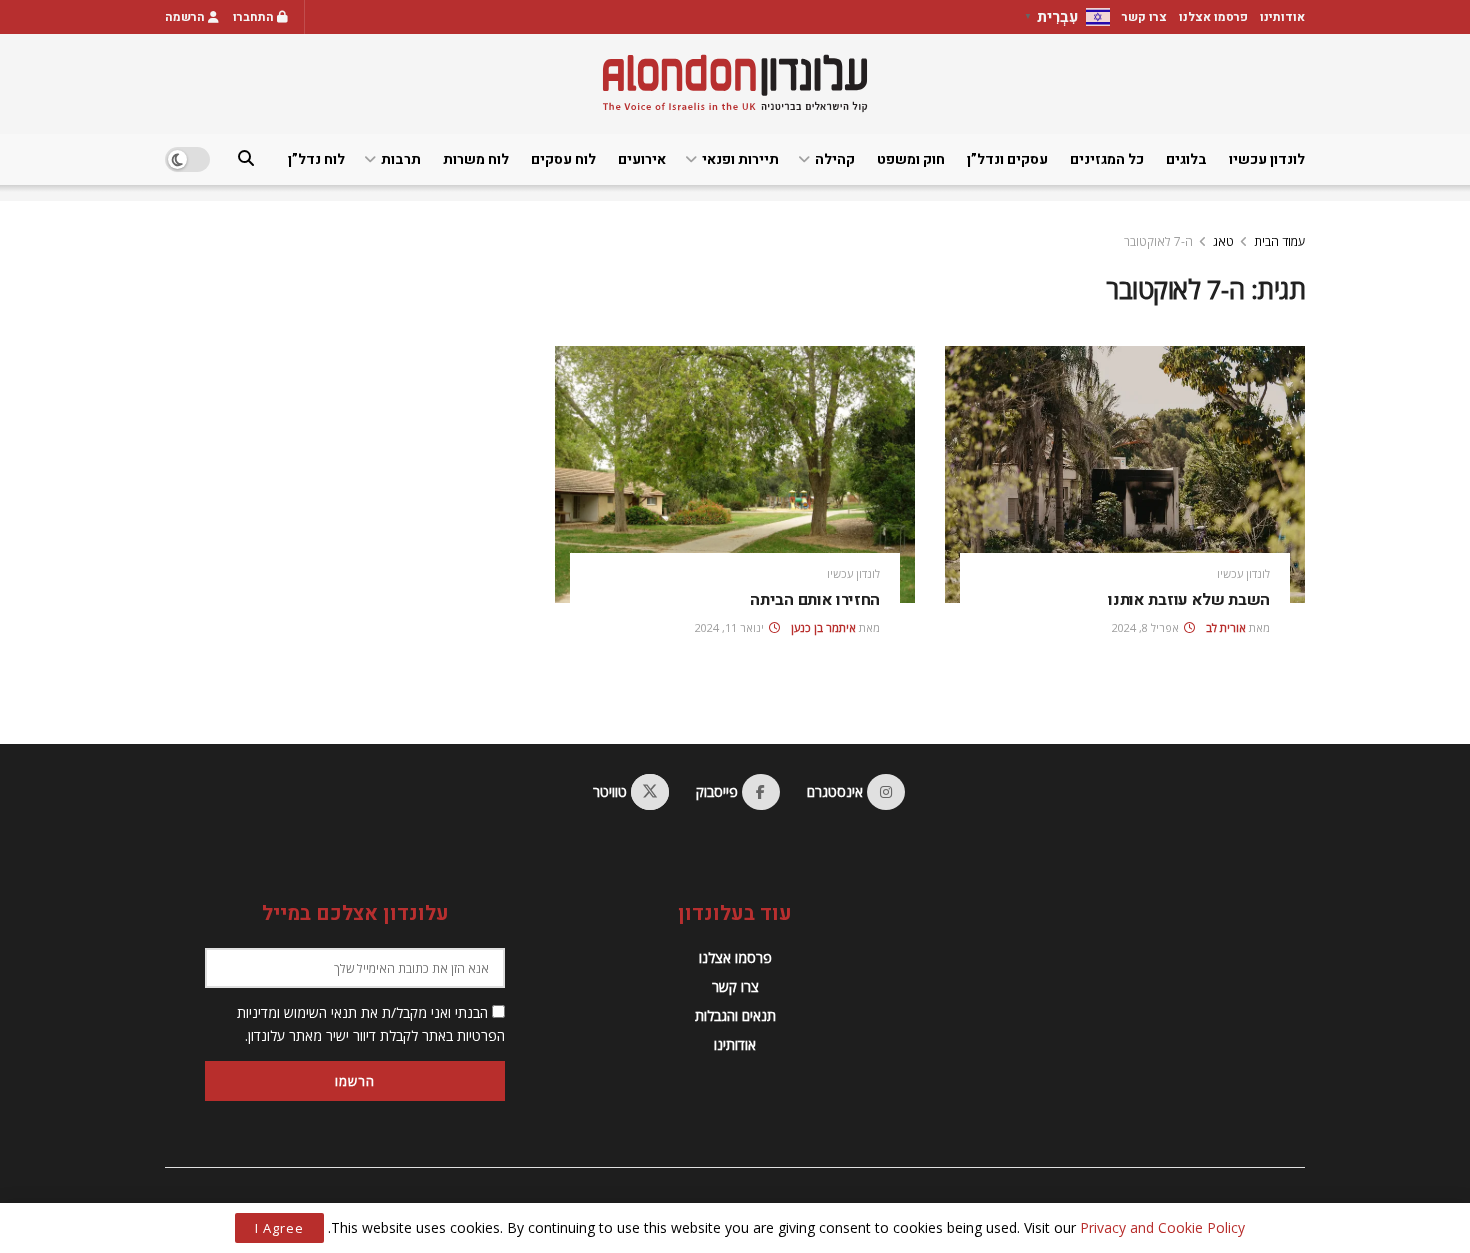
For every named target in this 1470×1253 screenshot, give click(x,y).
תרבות (401, 159)
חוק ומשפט (911, 159)
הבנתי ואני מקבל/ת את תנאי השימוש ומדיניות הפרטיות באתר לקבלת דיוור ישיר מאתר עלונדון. (371, 1023)
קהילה (835, 159)
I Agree (279, 1228)
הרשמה (186, 17)
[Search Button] (246, 159)
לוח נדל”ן (316, 159)
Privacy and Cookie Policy (1162, 1227)
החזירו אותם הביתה (815, 600)
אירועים (642, 159)
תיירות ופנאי (740, 159)
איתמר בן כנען (823, 627)
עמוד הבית (1279, 241)
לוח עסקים (563, 159)
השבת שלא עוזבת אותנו (1189, 600)
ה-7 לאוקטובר (1158, 241)
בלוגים (1186, 159)
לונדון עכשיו (1267, 159)
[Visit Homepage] (735, 83)
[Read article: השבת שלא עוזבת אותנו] (1125, 474)
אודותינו (1282, 17)
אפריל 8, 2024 (1147, 627)
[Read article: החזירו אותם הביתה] (735, 474)
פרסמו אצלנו (1213, 17)
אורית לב (1226, 627)
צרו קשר (1144, 17)
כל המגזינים (1107, 159)
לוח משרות (476, 159)
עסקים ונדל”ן (1007, 159)
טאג (1223, 241)
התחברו (255, 17)
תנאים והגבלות (735, 1015)
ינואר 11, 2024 (731, 627)
